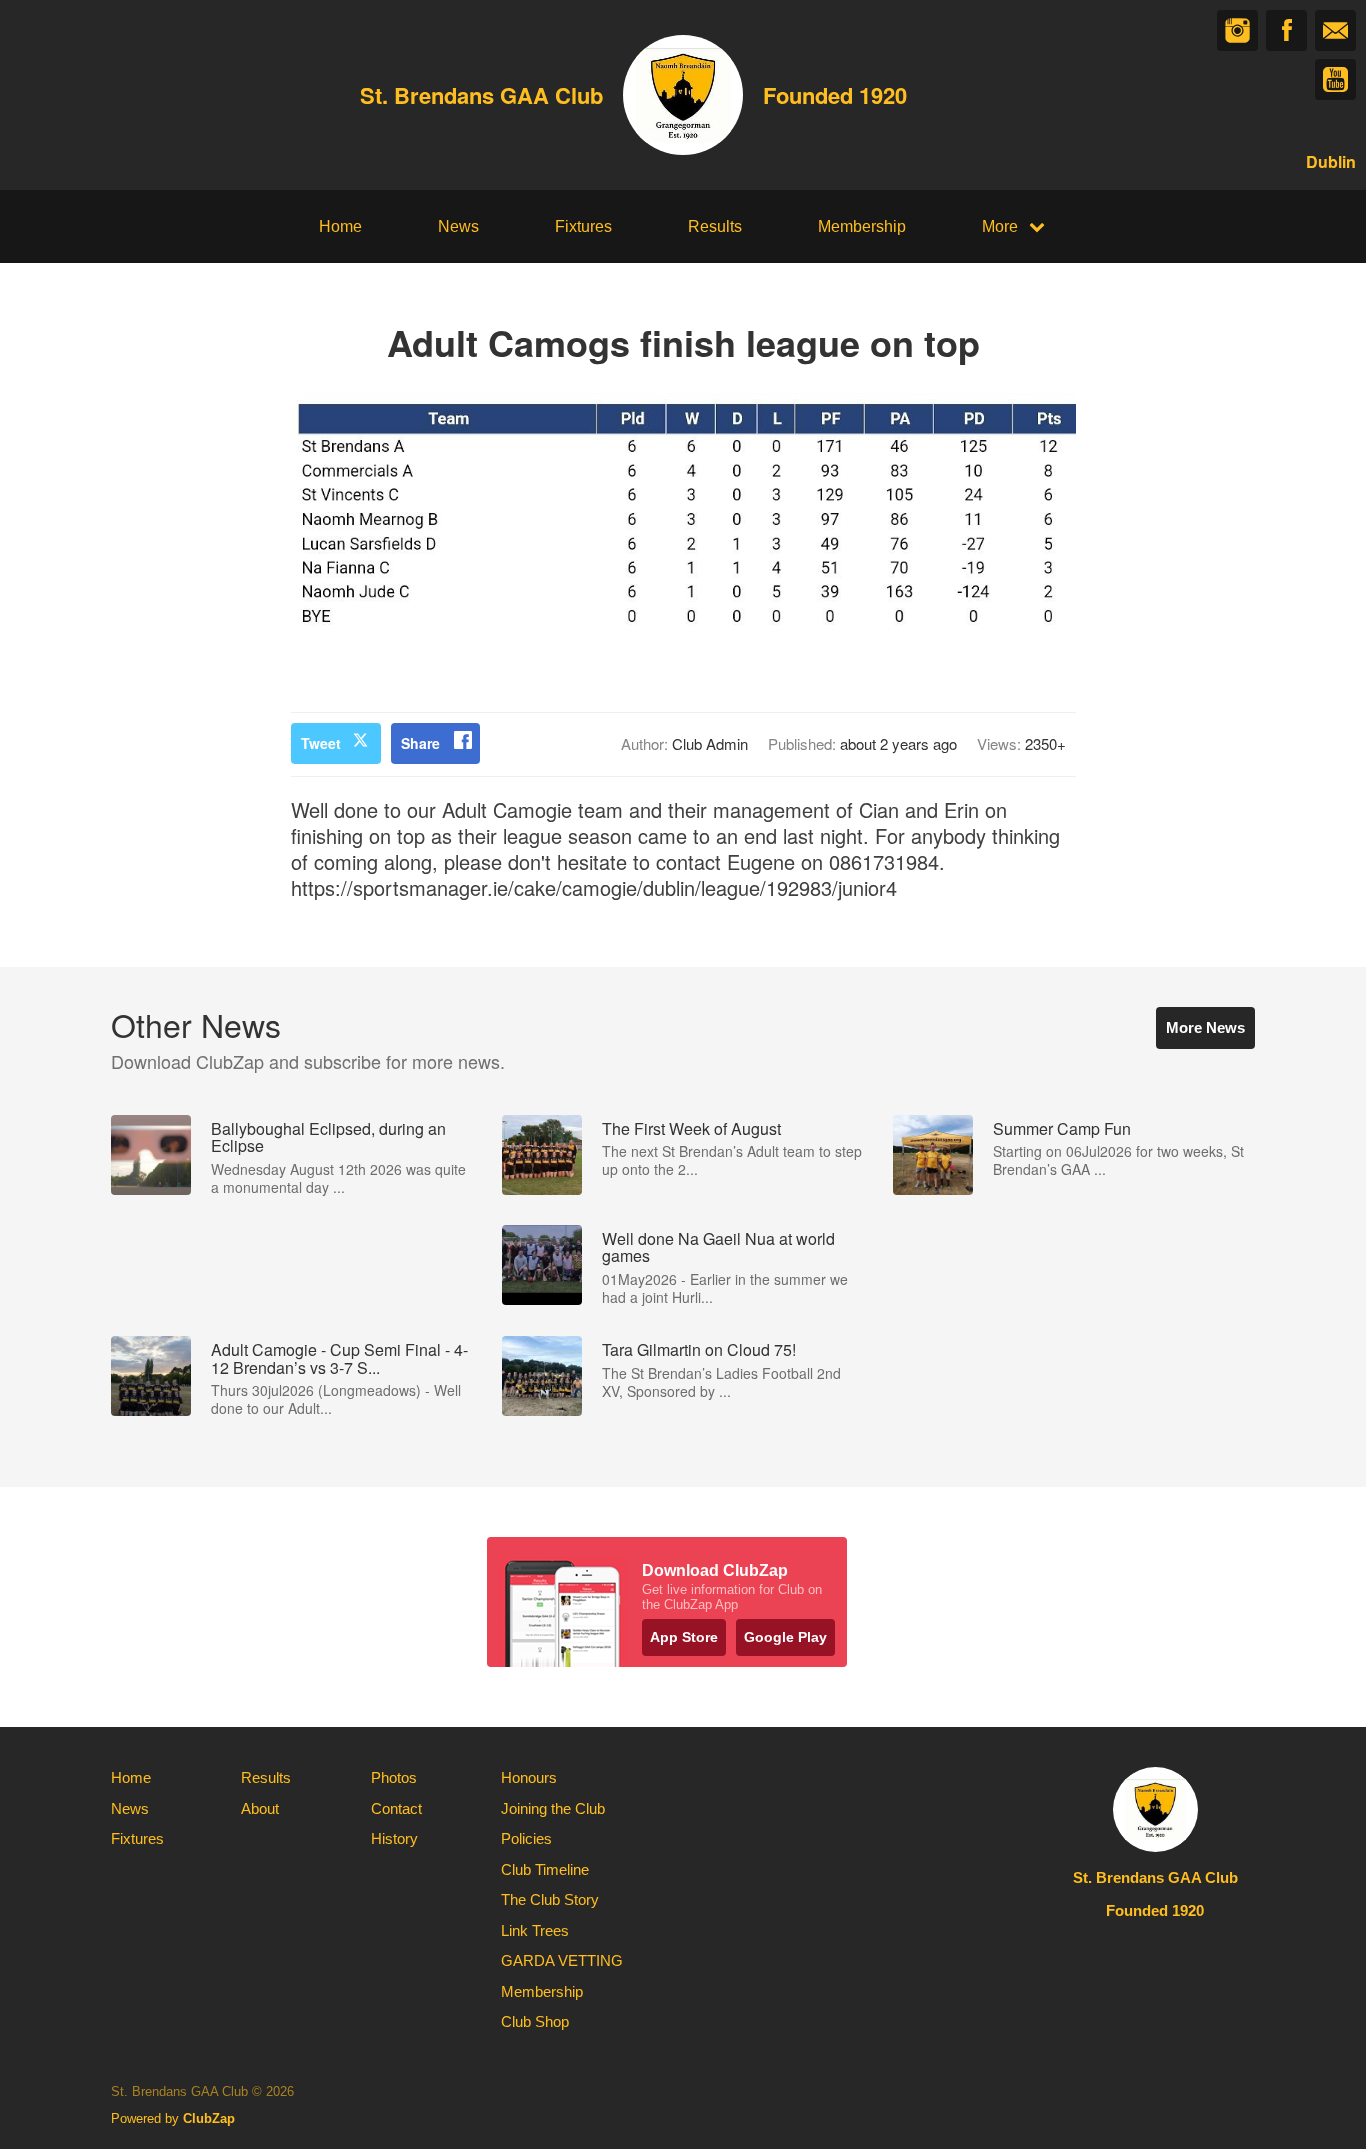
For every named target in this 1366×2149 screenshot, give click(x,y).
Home (340, 226)
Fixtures (583, 226)
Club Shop (535, 2021)
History (394, 1838)
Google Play (785, 1637)
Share (420, 743)
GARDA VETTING (562, 1960)
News (458, 226)
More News (1205, 1027)
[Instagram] (1237, 30)
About (260, 1808)
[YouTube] (1335, 79)
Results (715, 226)
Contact (396, 1808)
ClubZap (209, 2118)
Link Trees (535, 1930)
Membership (862, 226)
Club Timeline (545, 1869)
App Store (684, 1637)
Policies (526, 1838)
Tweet (321, 743)
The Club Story (550, 1899)
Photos (394, 1777)
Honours (529, 1777)
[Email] (1335, 30)
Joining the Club (553, 1808)
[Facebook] (1286, 30)
